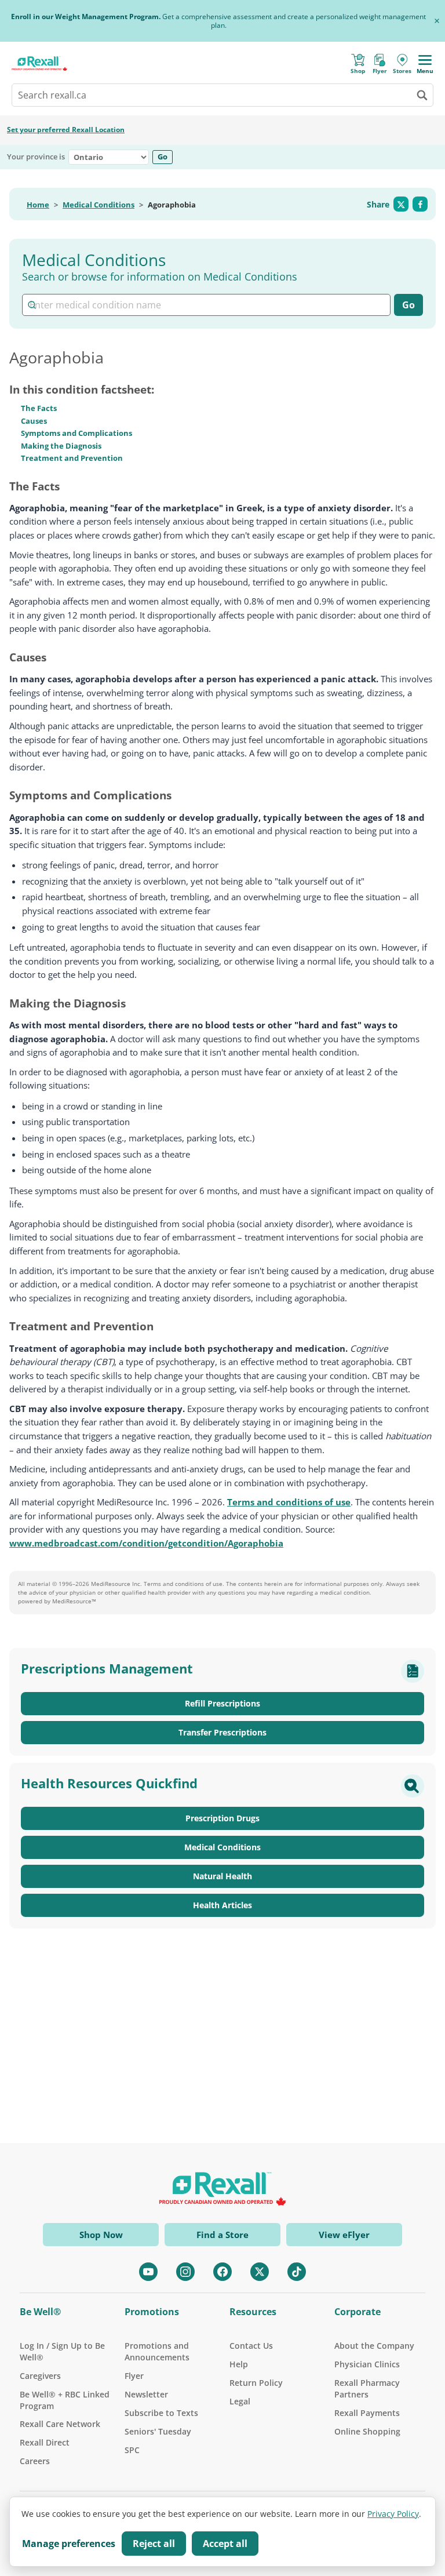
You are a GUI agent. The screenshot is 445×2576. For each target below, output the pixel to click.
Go (163, 157)
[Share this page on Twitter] (401, 204)
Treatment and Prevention (72, 458)
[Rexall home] (39, 63)
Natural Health (222, 1876)
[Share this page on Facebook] (420, 204)
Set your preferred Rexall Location (66, 130)
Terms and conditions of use (289, 1502)
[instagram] (185, 2272)
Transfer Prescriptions (222, 1732)
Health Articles (222, 1905)
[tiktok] (297, 2272)
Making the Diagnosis (61, 446)
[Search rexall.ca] (422, 95)
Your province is (36, 157)
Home (38, 205)
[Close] (437, 21)
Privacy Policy (393, 2514)
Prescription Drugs (222, 1818)
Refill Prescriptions (222, 1703)
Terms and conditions (174, 1584)
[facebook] (222, 2272)
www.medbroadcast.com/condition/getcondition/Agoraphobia (146, 1543)
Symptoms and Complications (76, 433)
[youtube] (148, 2272)
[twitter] (260, 2272)
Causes (34, 421)
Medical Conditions (99, 205)
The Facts (39, 408)
